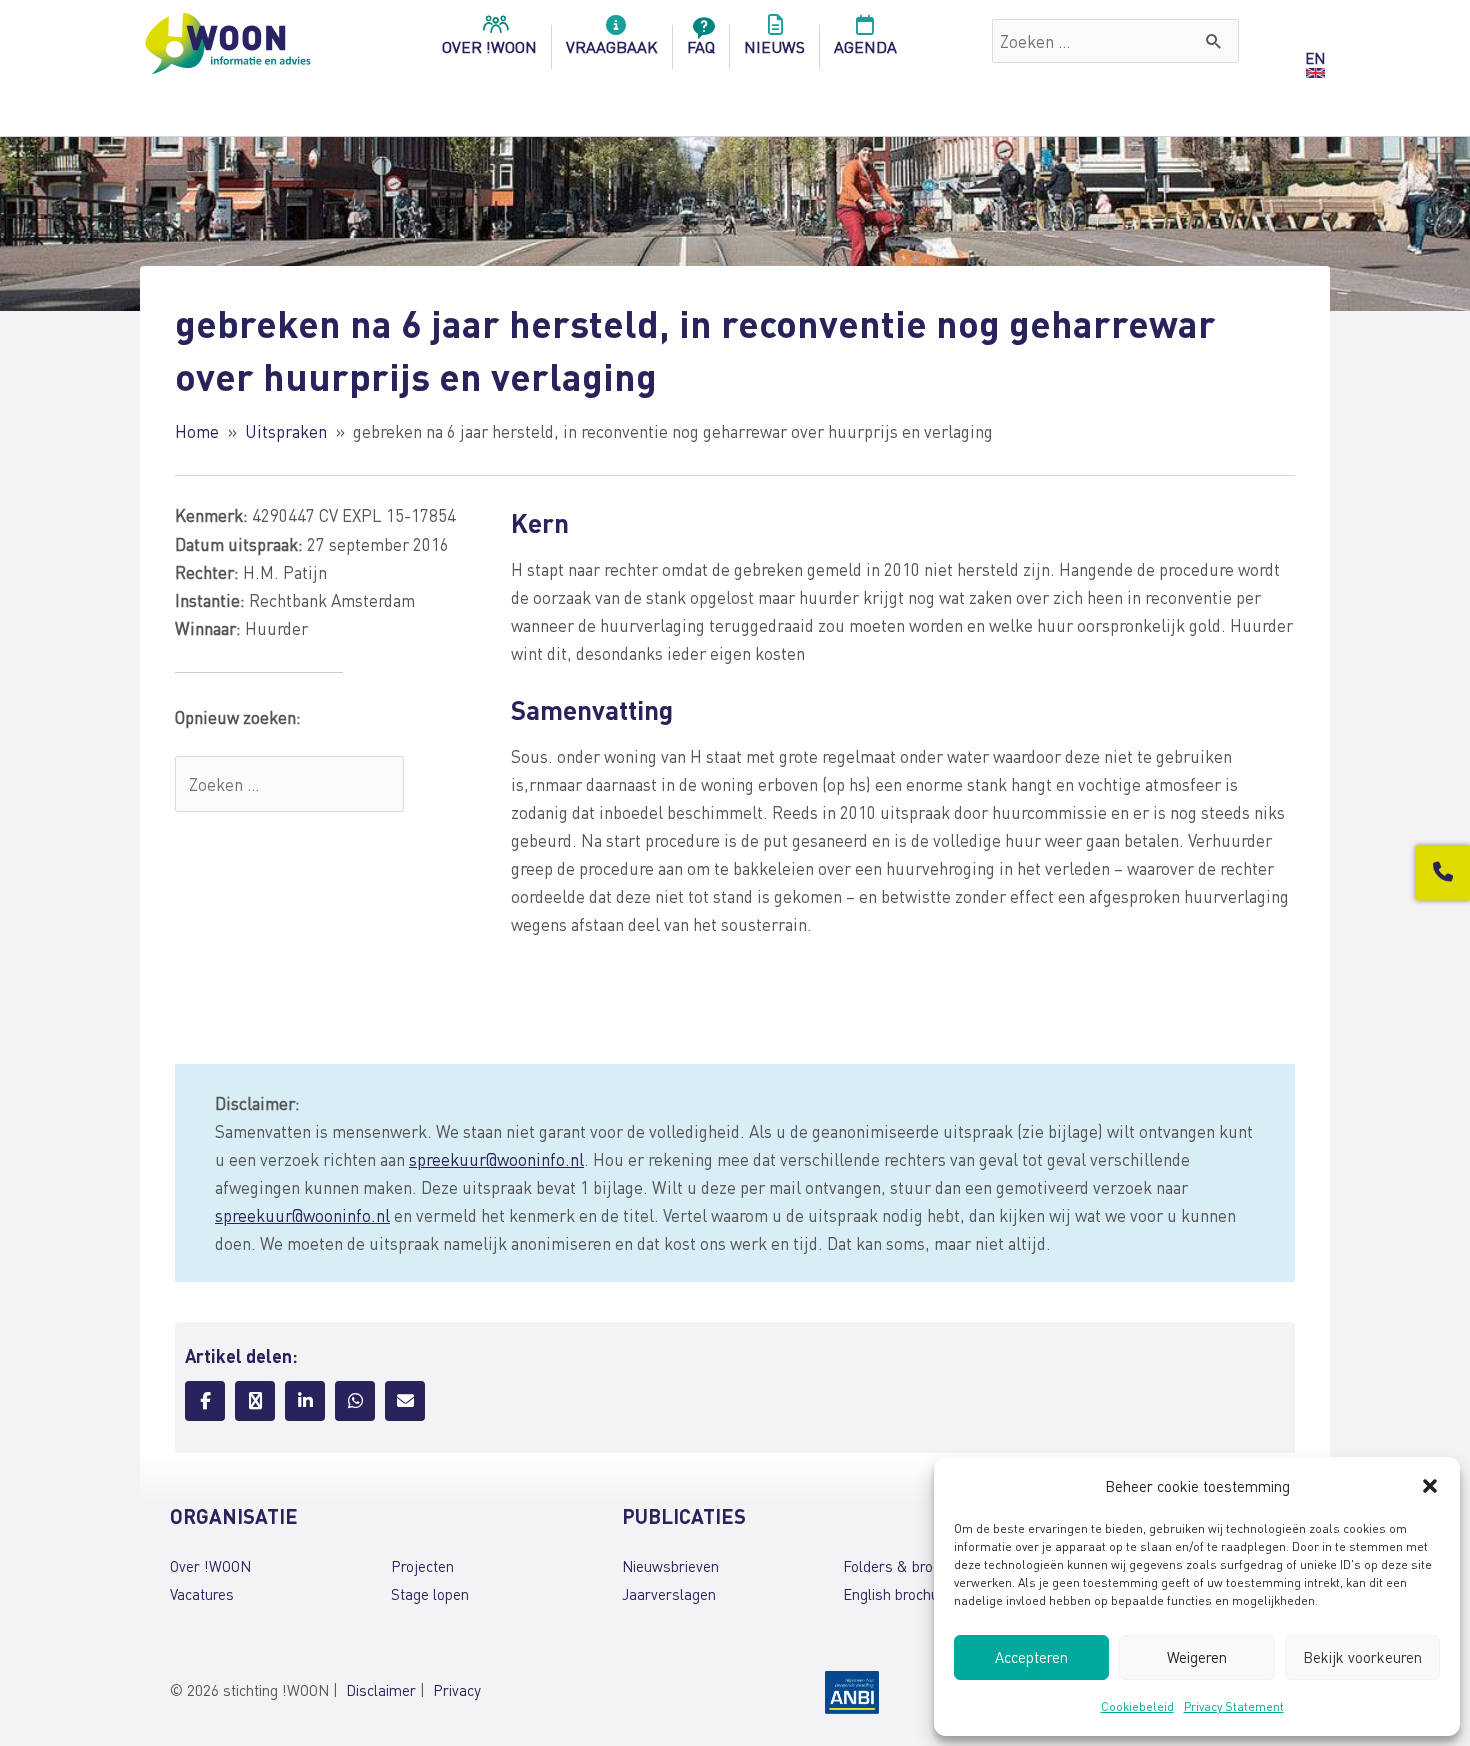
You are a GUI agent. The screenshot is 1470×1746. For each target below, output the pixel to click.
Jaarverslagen (669, 1594)
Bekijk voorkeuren (1362, 1657)
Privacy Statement (1234, 1706)
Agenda (865, 46)
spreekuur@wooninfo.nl (496, 1159)
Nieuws (774, 46)
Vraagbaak (612, 46)
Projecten (422, 1566)
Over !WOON (210, 1566)
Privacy (457, 1690)
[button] (1430, 1486)
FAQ (701, 46)
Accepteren (1031, 1657)
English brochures (901, 1594)
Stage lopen (430, 1594)
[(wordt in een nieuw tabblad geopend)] (852, 1690)
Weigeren (1197, 1657)
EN (1315, 58)
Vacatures (202, 1594)
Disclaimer (381, 1690)
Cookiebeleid (1137, 1706)
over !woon (489, 46)
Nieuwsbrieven (670, 1566)
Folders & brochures (910, 1566)
